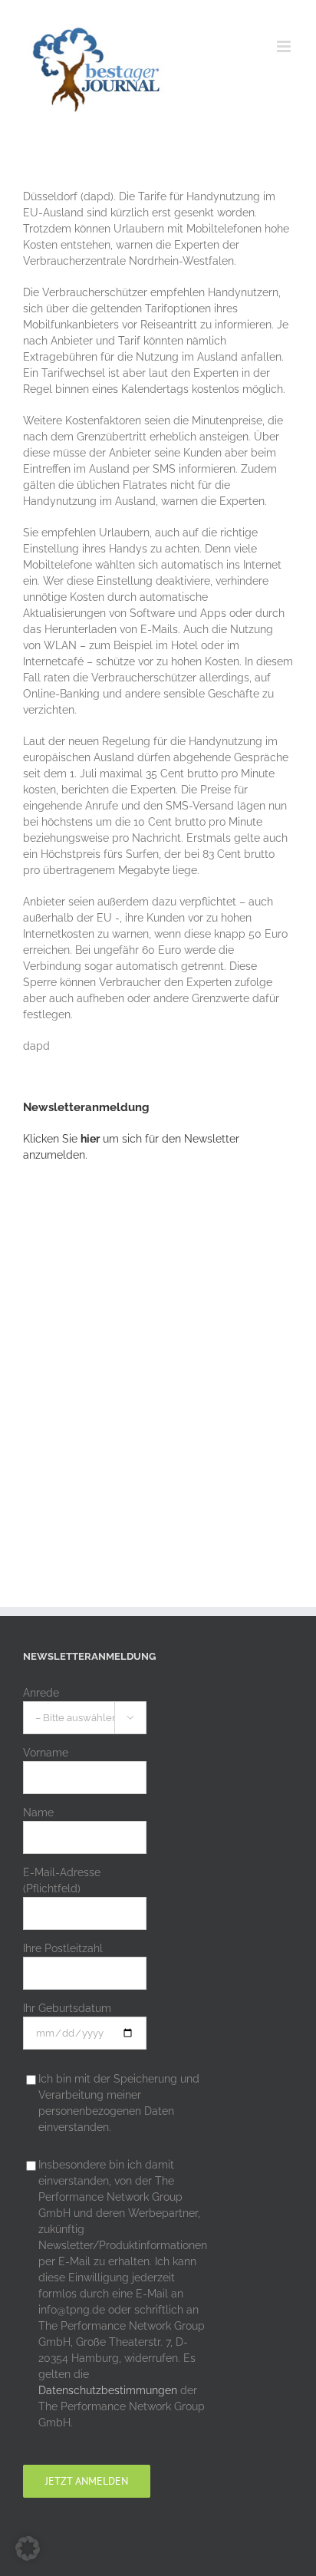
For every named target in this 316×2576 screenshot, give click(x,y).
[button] (28, 2548)
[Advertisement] (158, 1356)
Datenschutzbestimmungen (108, 2390)
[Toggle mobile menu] (285, 46)
